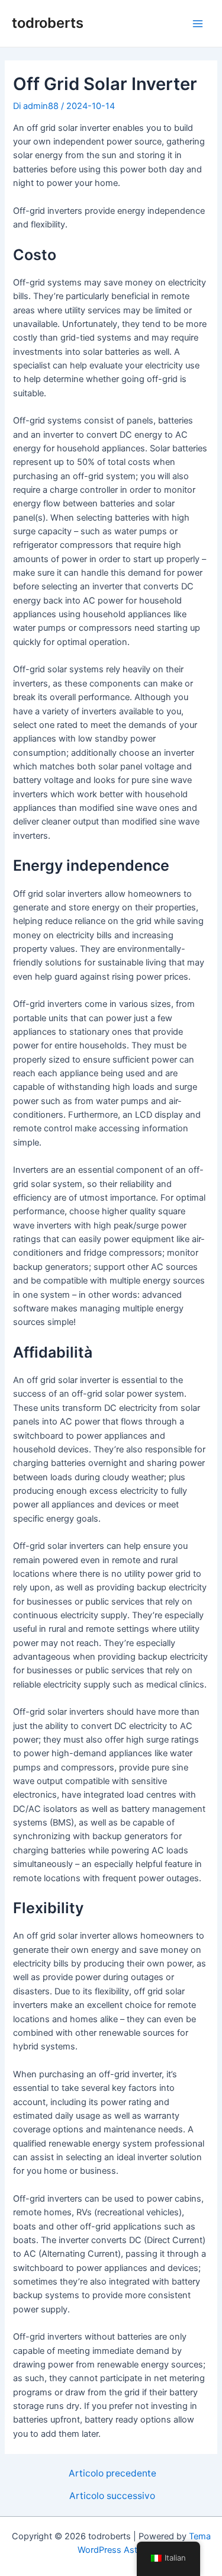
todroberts (48, 23)
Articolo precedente (112, 2474)
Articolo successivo (112, 2496)
